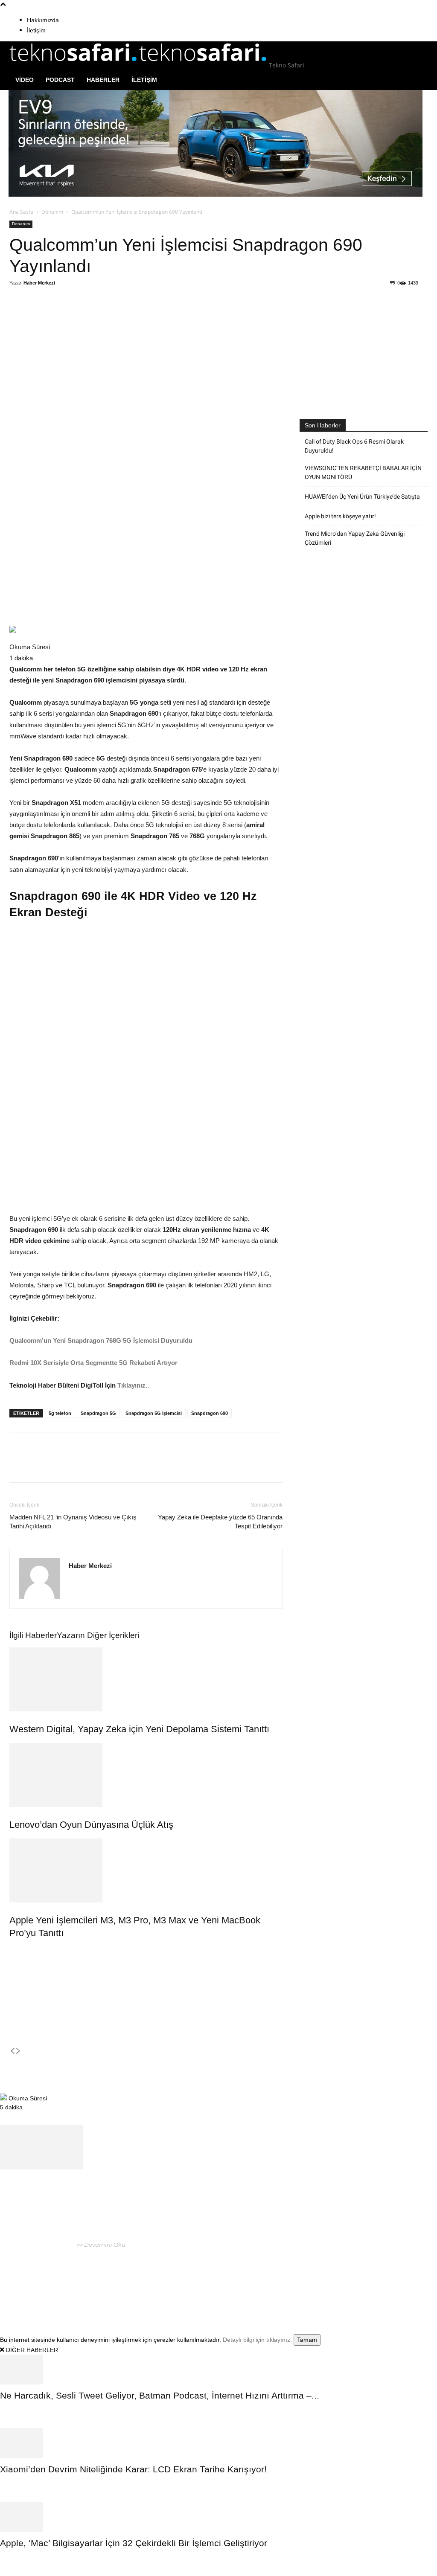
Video (25, 80)
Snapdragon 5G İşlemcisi (154, 1413)
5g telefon (60, 1413)
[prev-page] (12, 2051)
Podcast (60, 80)
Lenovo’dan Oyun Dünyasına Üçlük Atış (91, 1825)
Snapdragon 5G (98, 1413)
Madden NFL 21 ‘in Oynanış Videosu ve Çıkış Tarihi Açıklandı (73, 1522)
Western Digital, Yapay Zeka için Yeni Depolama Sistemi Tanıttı (139, 1729)
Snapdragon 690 (210, 1413)
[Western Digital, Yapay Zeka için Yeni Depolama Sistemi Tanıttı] (146, 1679)
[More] (170, 317)
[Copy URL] (150, 317)
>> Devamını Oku (101, 2245)
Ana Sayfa (21, 212)
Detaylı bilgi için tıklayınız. (257, 2340)
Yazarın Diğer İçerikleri (98, 1635)
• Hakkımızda (344, 2269)
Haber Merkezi (39, 283)
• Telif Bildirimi (385, 2269)
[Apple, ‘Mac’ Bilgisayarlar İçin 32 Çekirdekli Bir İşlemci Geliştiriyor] (218, 2517)
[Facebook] (71, 317)
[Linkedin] (130, 317)
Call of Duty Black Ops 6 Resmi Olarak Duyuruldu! (354, 446)
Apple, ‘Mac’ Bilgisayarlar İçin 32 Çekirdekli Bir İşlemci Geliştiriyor (135, 2543)
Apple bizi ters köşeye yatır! (340, 516)
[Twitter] (91, 317)
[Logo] (74, 65)
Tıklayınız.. (133, 1385)
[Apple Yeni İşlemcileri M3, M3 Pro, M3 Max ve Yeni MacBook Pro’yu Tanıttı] (146, 1870)
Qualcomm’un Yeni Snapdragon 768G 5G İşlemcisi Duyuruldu (101, 1340)
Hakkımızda (43, 20)
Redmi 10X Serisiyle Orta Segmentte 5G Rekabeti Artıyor (93, 1363)
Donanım (52, 212)
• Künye (314, 2269)
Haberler (103, 80)
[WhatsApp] (111, 317)
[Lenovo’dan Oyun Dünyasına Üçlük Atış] (146, 1775)
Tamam (307, 2340)
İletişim (36, 30)
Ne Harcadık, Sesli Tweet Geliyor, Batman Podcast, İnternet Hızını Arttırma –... (160, 2395)
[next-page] (18, 2051)
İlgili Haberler (33, 1635)
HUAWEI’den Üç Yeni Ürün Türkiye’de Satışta (362, 497)
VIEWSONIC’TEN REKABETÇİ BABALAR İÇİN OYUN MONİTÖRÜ (363, 472)
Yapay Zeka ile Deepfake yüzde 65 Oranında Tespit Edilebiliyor (220, 1522)
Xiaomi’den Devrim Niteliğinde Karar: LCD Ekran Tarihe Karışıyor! (133, 2469)
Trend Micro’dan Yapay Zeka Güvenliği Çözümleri (355, 538)
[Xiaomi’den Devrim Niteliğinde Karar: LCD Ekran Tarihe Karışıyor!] (218, 2443)
